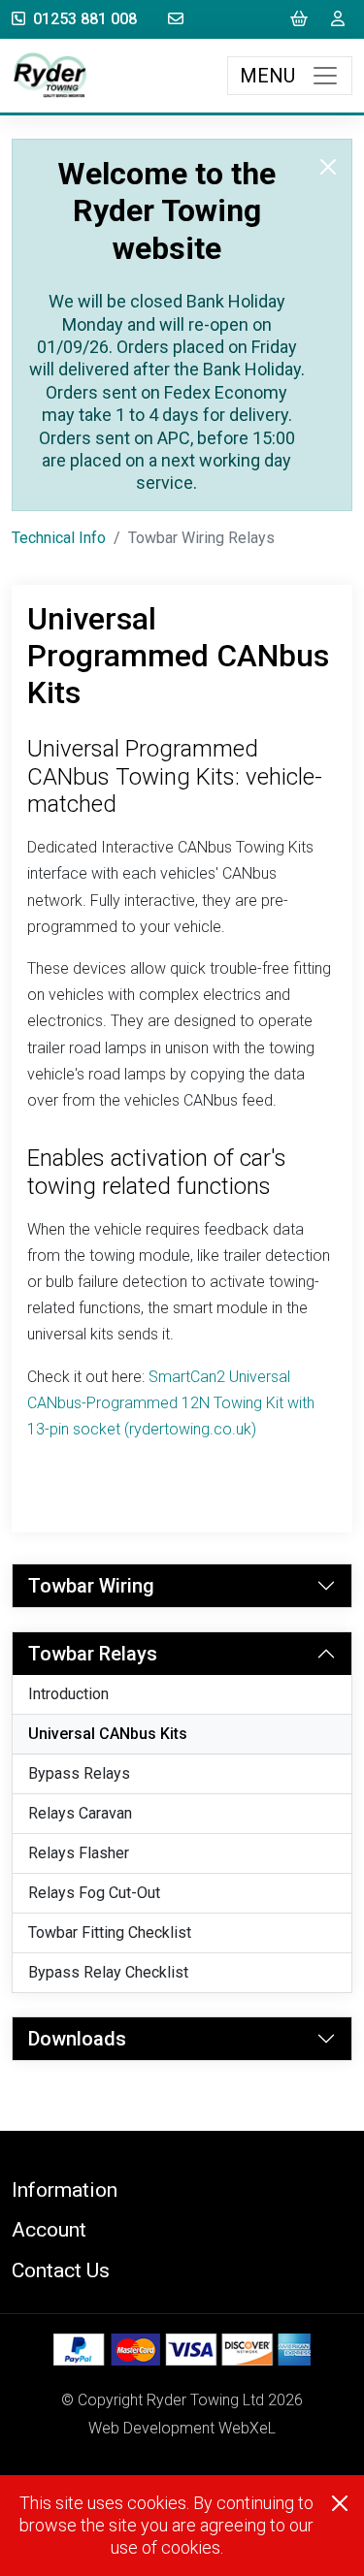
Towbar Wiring (91, 1586)
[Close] (328, 167)
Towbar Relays (93, 1654)
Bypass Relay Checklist (108, 1972)
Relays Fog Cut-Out (94, 1893)
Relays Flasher (79, 1853)
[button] (182, 2190)
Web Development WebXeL (182, 2428)
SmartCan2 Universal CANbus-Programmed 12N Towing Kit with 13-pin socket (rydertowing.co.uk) (171, 1403)
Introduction (68, 1694)
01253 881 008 (85, 19)
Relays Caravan (80, 1813)
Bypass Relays (79, 1773)
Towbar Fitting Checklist (110, 1932)
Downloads (77, 2039)
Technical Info (59, 538)
